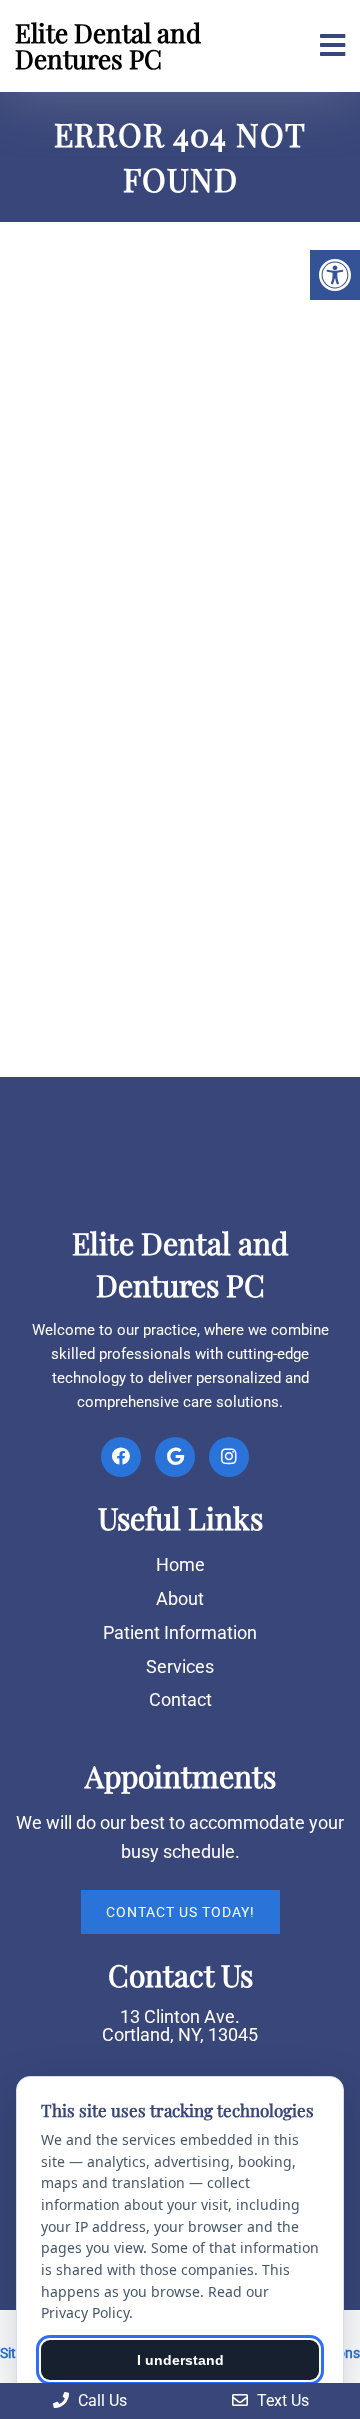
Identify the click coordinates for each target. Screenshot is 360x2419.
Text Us (281, 2400)
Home (180, 1564)
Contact (180, 1699)
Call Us (100, 2400)
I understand (180, 2360)
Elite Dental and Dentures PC (108, 45)
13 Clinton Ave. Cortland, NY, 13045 (180, 2026)
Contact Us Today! (180, 1912)
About (180, 1598)
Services (180, 1666)
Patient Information (180, 1632)
